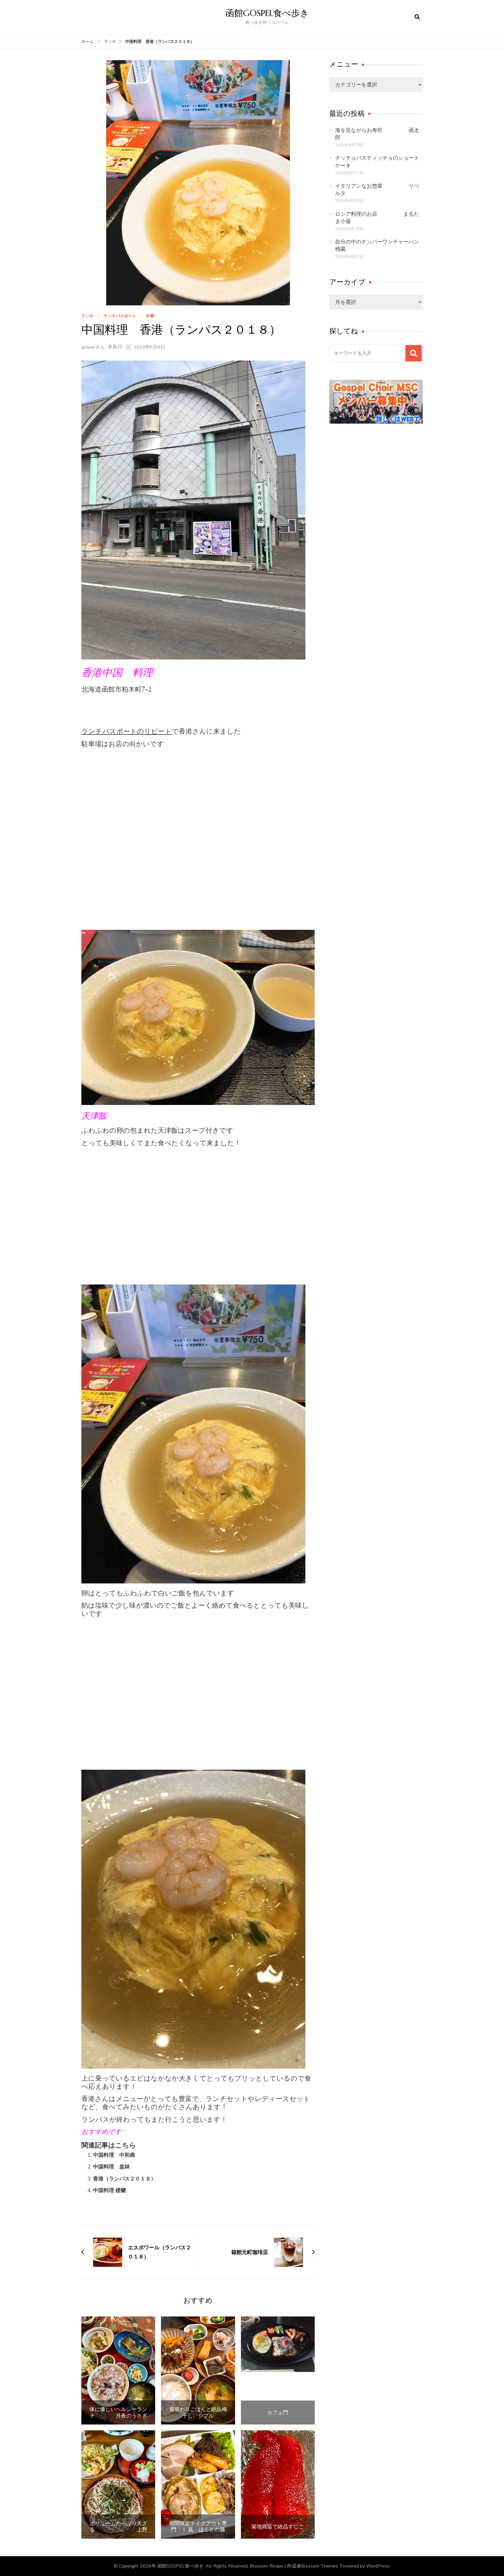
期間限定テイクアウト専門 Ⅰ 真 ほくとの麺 (198, 2527)
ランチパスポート (120, 316)
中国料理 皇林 (111, 2167)
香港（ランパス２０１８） (125, 2179)
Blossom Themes (319, 2566)
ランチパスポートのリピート (127, 731)
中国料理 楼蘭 (110, 2190)
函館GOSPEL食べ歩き (267, 13)
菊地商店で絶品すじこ (278, 2527)
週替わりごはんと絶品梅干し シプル (198, 2412)
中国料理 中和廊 (114, 2155)
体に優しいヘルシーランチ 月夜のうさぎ (118, 2412)
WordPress (378, 2566)
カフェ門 (278, 2413)
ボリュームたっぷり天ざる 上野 (118, 2527)
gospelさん (93, 347)
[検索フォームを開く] (417, 17)
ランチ (87, 316)
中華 (150, 316)
